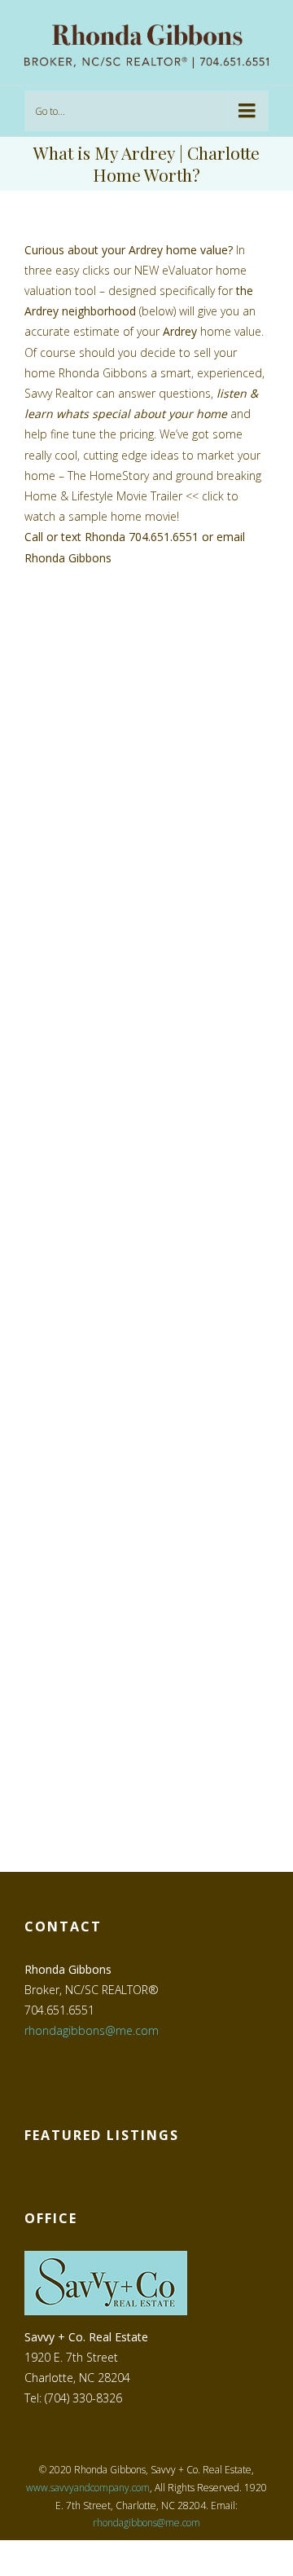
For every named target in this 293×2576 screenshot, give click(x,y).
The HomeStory (108, 476)
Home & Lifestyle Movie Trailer (103, 496)
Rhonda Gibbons (68, 558)
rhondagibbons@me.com (92, 2030)
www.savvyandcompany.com (88, 2488)
